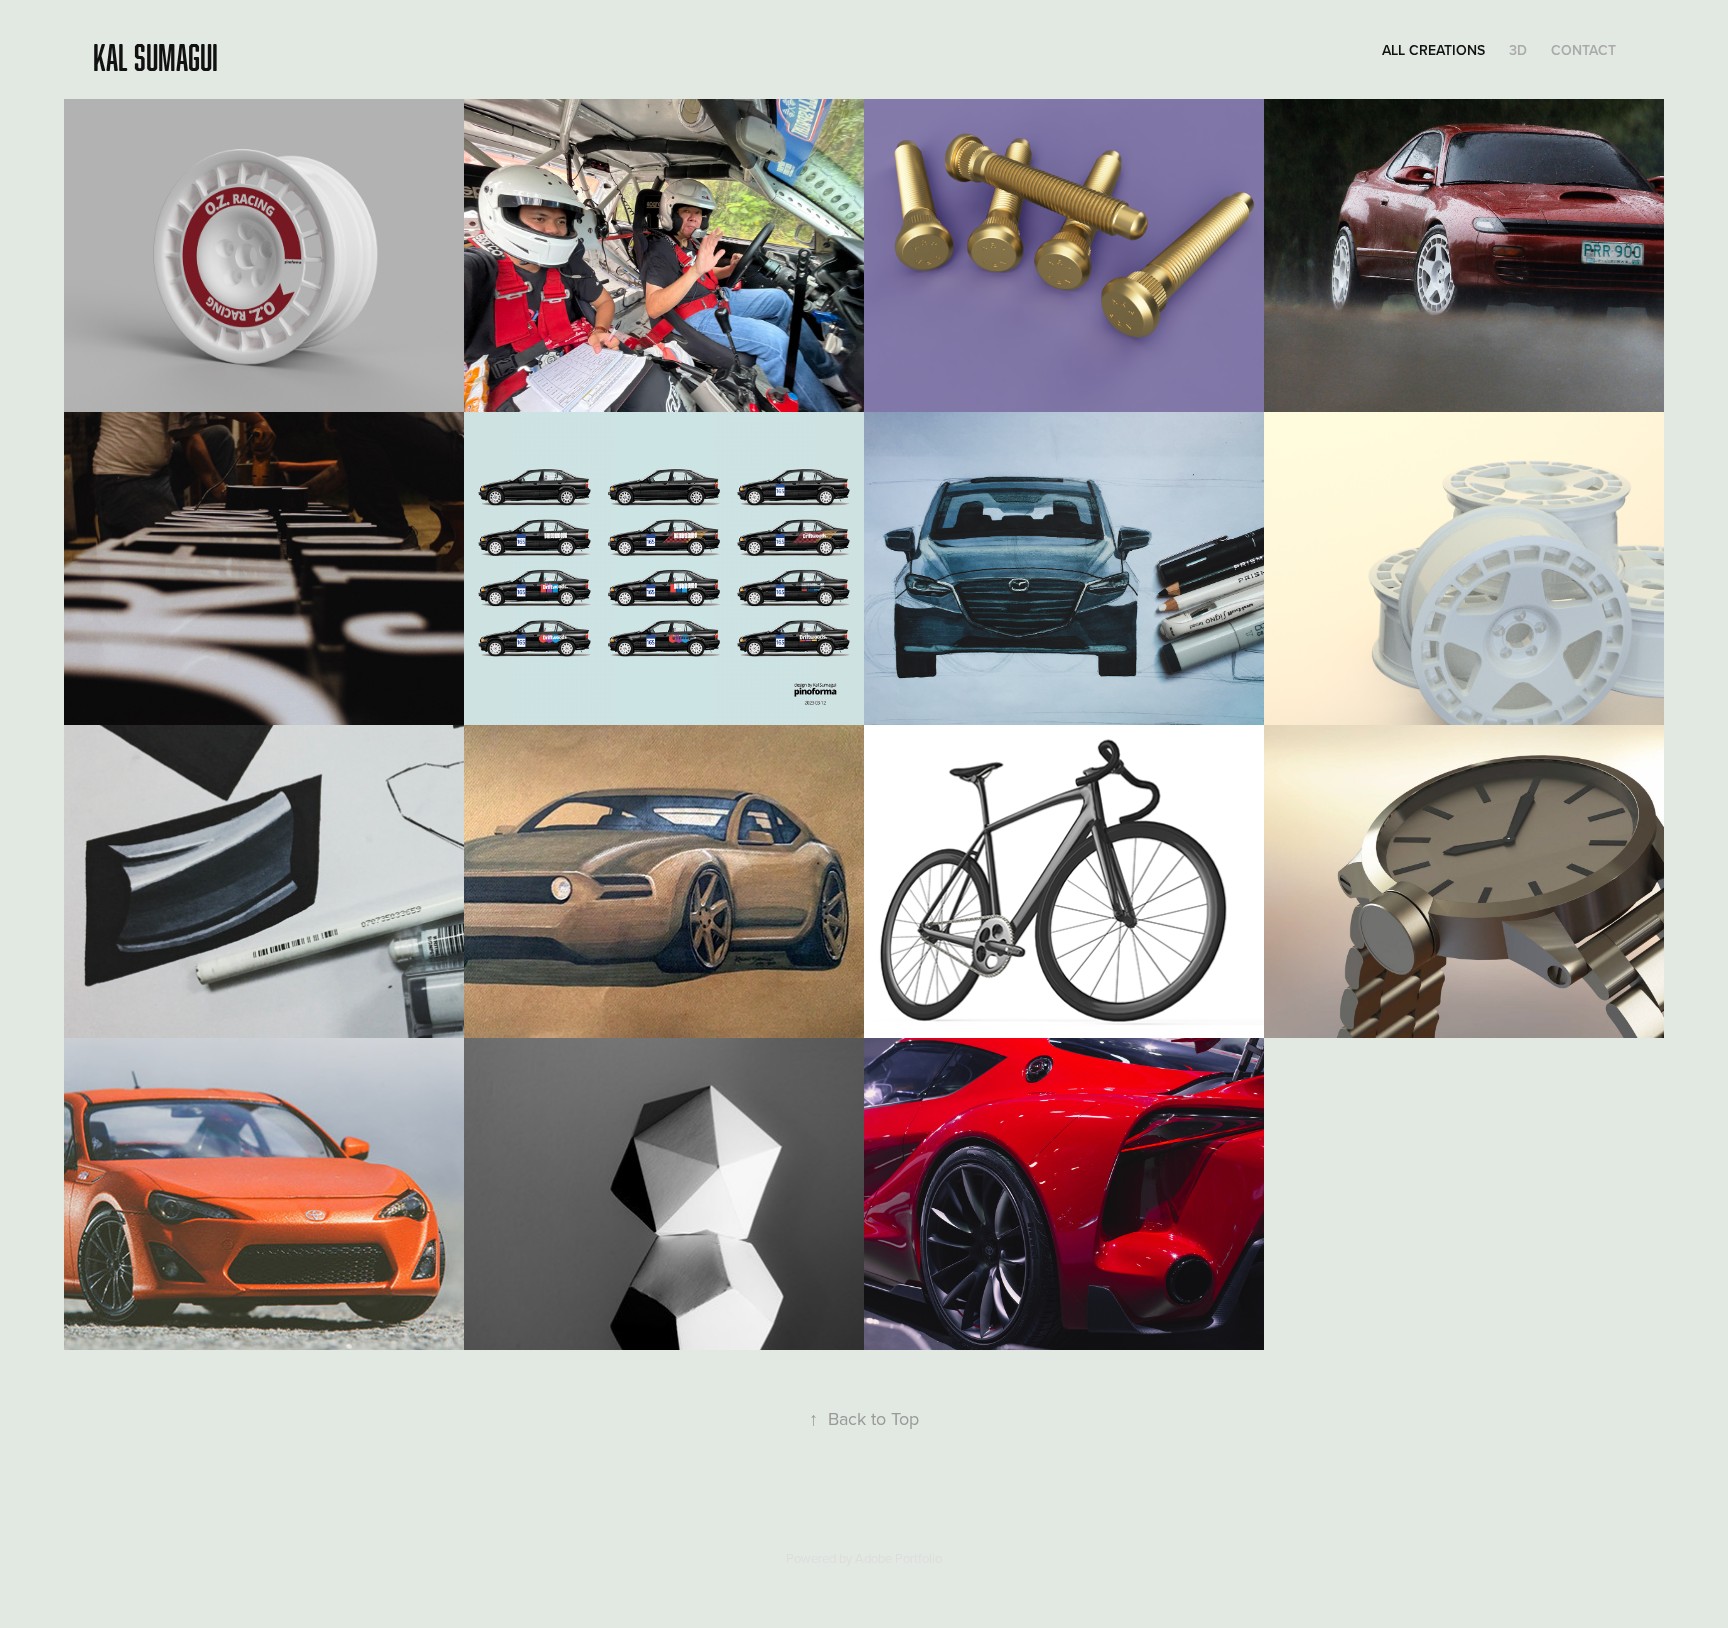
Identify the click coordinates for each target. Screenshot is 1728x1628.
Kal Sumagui (155, 56)
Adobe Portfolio (898, 1558)
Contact (1583, 50)
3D (1518, 50)
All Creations (1433, 50)
